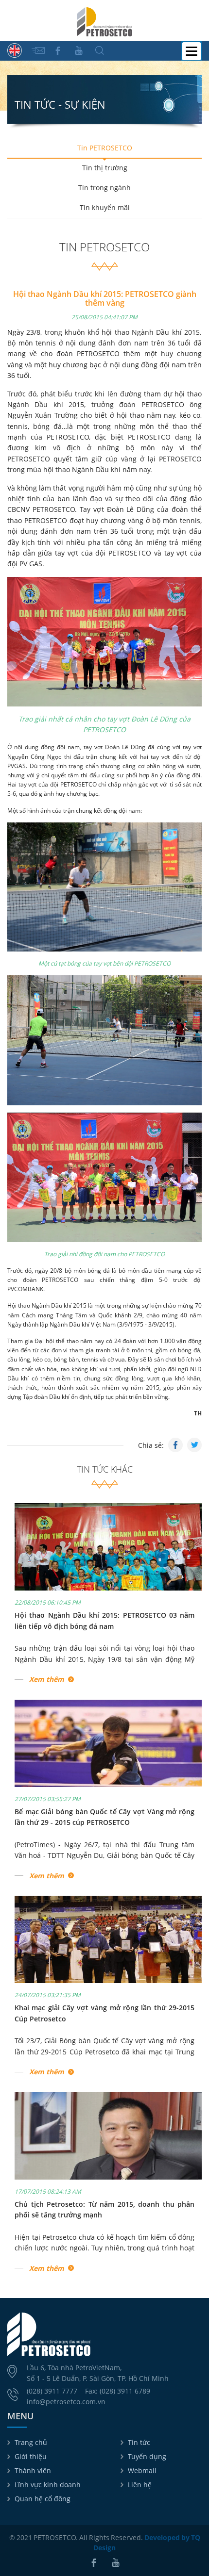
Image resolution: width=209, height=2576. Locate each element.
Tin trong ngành (104, 188)
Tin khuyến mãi (105, 207)
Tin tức (139, 2442)
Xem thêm (47, 1679)
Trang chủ (31, 2442)
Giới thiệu (31, 2456)
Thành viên (33, 2470)
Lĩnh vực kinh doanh (48, 2485)
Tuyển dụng (147, 2456)
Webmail (142, 2470)
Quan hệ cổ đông (43, 2499)
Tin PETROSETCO (105, 148)
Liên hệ (140, 2485)
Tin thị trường (105, 168)
